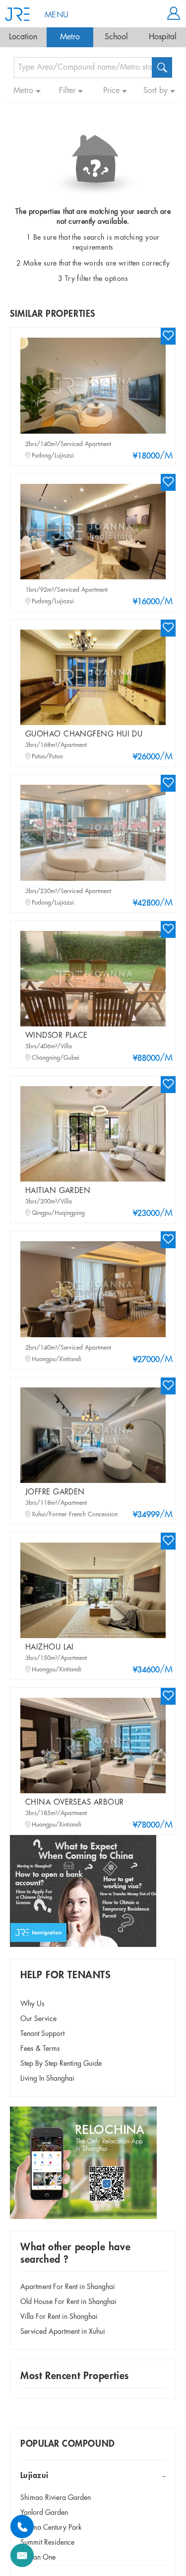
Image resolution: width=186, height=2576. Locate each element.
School (116, 37)
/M (153, 456)
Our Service (38, 2019)
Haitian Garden (58, 1191)
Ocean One (38, 2558)
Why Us (32, 2004)
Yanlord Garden (44, 2513)
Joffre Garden (55, 1492)
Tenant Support (42, 2034)
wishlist (168, 335)
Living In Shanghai (47, 2079)
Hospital (163, 37)
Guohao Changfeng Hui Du (84, 735)
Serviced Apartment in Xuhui (63, 2332)
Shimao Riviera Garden (56, 2498)
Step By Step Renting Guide (61, 2064)
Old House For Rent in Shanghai (68, 2302)
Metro (70, 37)
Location (23, 37)
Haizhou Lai (50, 1648)
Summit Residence (47, 2543)
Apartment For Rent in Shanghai (68, 2287)
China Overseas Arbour (74, 1803)
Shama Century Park (51, 2528)
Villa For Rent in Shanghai (59, 2317)
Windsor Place (57, 1036)
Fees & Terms (40, 2049)
